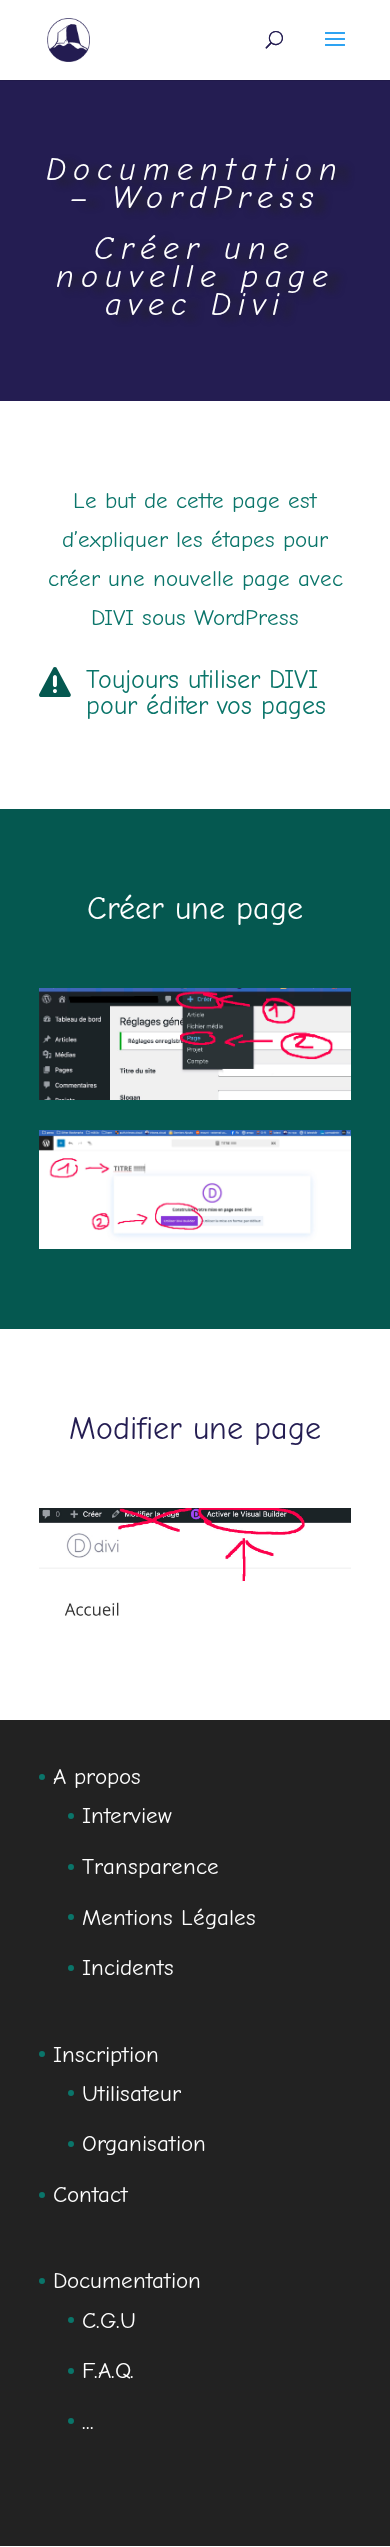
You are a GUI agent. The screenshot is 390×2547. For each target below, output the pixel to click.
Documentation (127, 2280)
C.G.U (109, 2320)
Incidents (128, 1967)
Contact (90, 2194)
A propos (97, 1776)
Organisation (144, 2143)
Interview (127, 1815)
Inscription (106, 2054)
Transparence (150, 1866)
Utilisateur (131, 2093)
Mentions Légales (169, 1917)
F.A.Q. (108, 2370)
